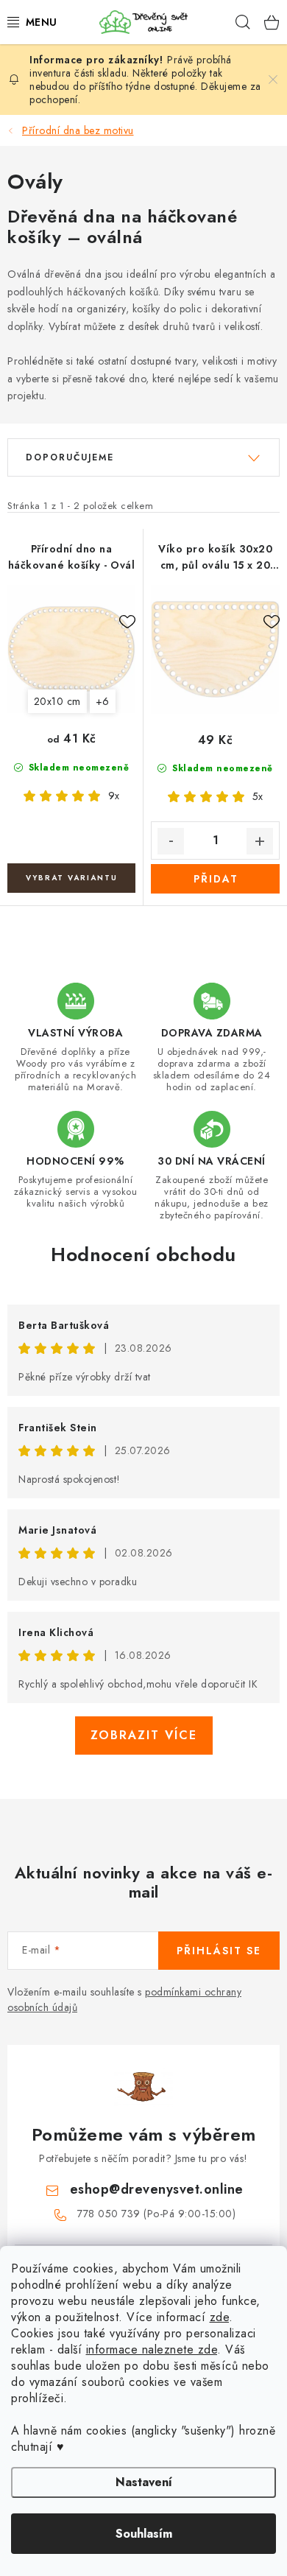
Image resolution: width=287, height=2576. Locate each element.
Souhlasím (144, 2534)
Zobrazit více (144, 1735)
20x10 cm (57, 701)
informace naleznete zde (152, 2349)
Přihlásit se (219, 1951)
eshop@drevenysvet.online (157, 2189)
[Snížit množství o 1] (171, 841)
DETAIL (71, 878)
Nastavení (144, 2482)
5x (258, 796)
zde (220, 2317)
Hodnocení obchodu (143, 1254)
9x (114, 796)
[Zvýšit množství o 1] (260, 841)
